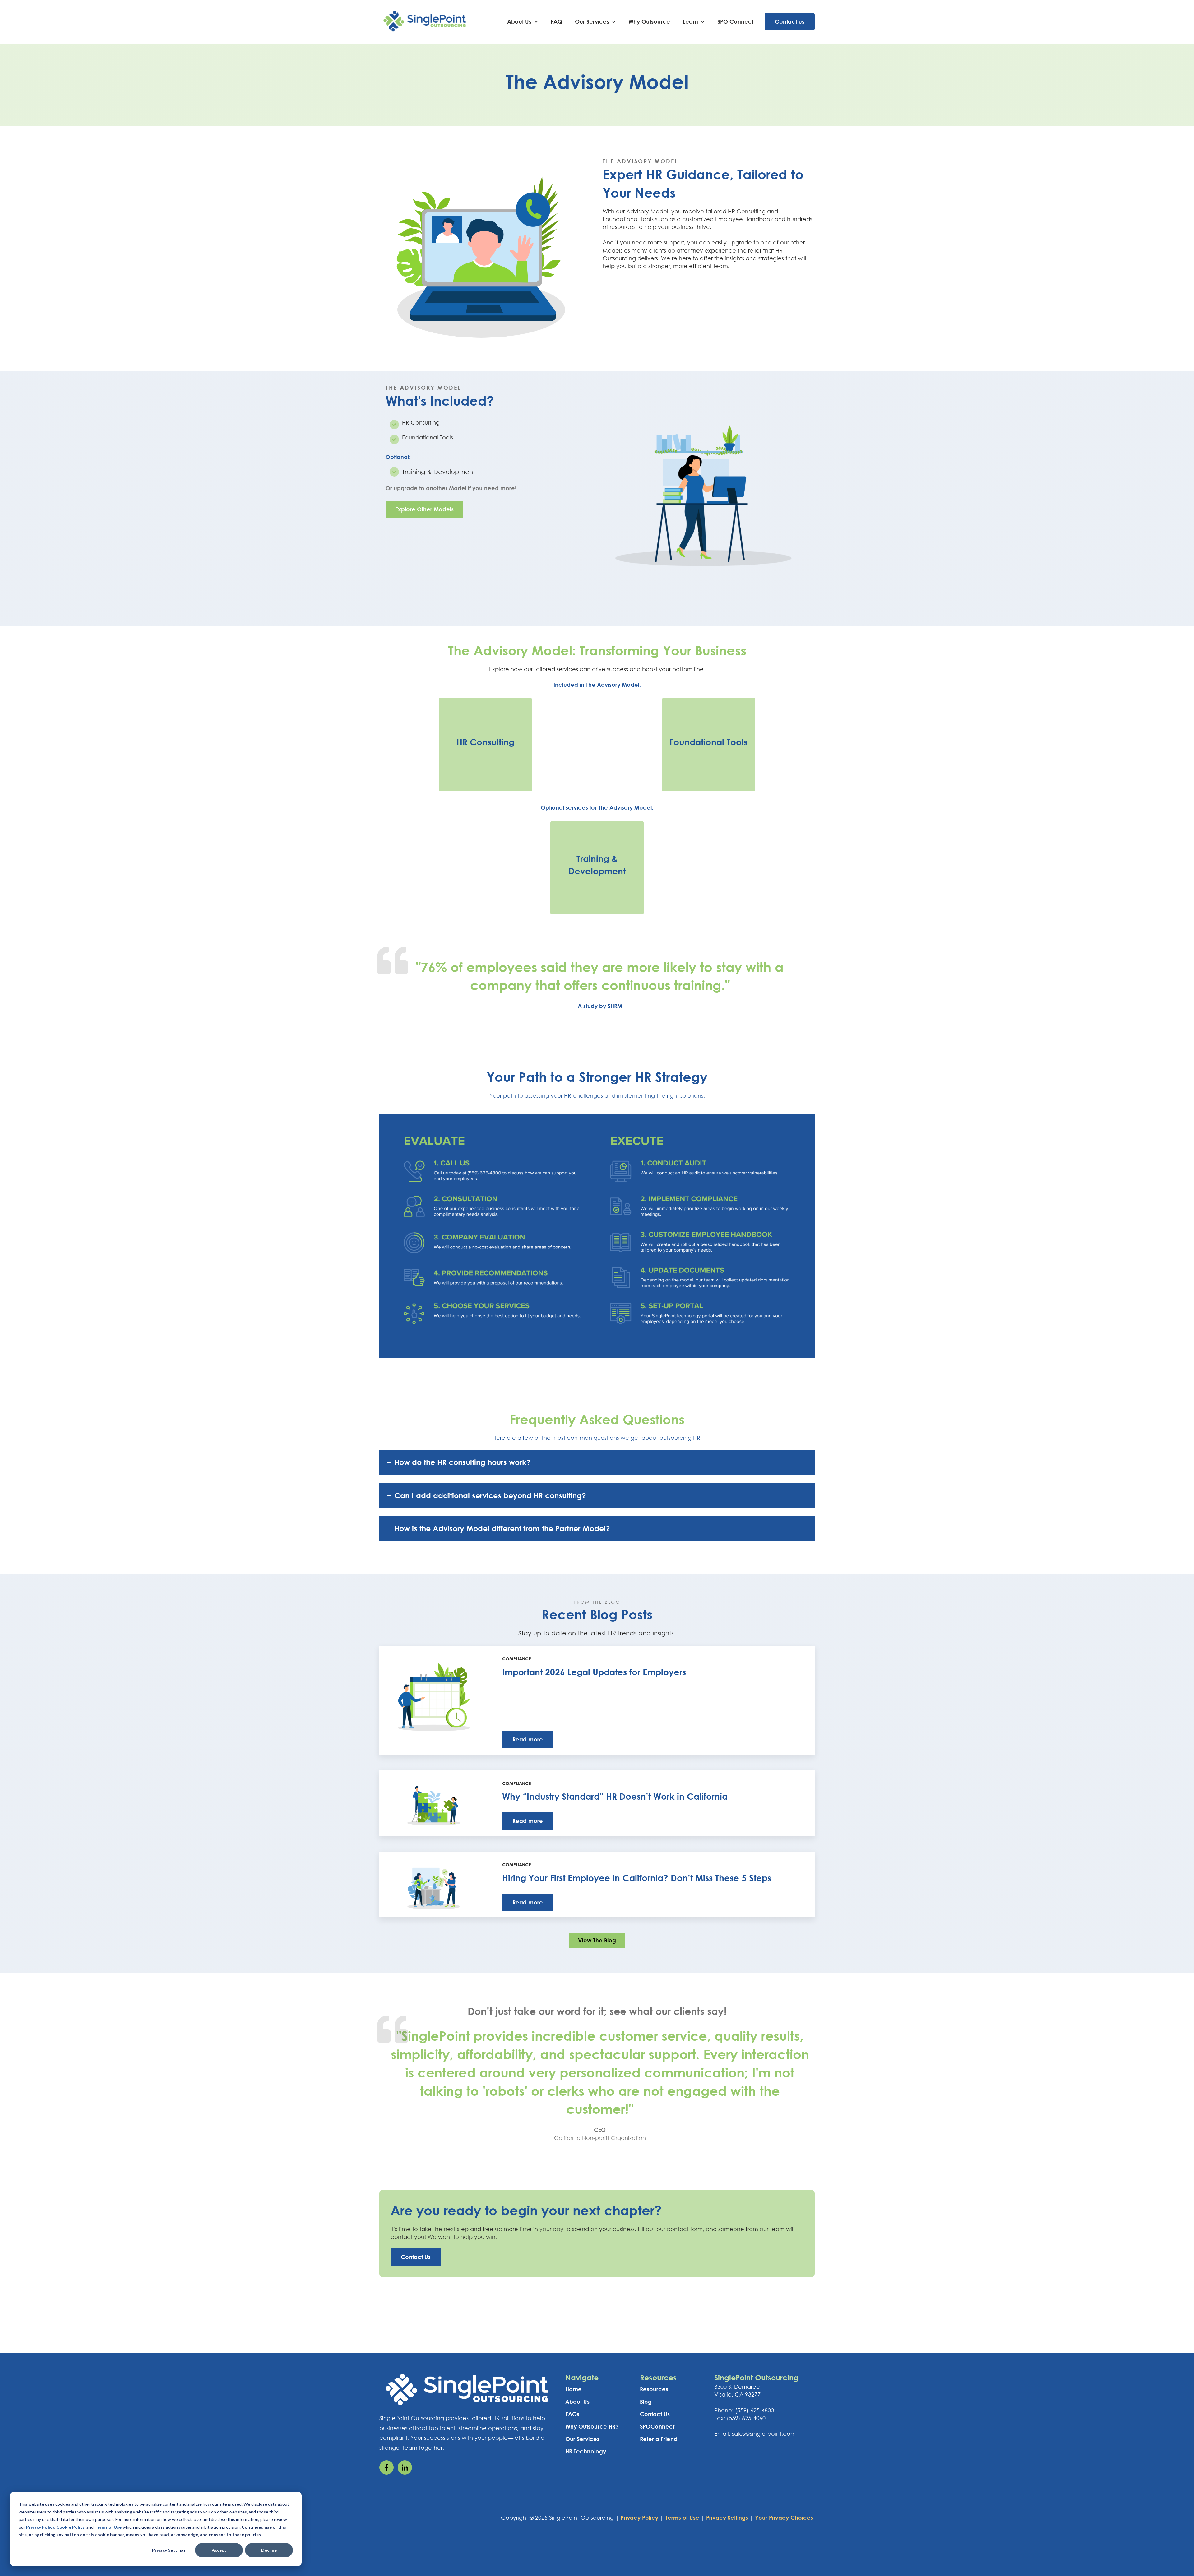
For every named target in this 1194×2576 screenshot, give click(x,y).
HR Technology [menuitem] (586, 2451)
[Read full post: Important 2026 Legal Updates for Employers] (434, 1700)
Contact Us (416, 2257)
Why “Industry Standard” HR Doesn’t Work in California (615, 1796)
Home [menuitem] (574, 2389)
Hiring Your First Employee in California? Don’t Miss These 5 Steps (637, 1878)
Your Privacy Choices (784, 2518)
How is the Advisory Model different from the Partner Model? (502, 1528)
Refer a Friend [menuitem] (659, 2439)
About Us (519, 21)
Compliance (516, 1659)
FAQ (556, 21)
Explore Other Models (424, 509)
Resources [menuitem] (654, 2389)
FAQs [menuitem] (572, 2414)
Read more (528, 1739)
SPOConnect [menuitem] (657, 2426)
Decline (269, 2550)
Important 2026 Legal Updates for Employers (594, 1672)
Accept (219, 2550)
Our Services (592, 21)
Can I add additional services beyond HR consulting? (490, 1495)
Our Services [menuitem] (582, 2439)
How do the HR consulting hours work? (462, 1462)
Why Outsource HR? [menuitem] (592, 2426)
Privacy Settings (169, 2550)
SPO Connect (735, 21)
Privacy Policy (40, 2527)
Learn (690, 21)
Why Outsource (649, 21)
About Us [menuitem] (577, 2402)
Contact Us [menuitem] (655, 2414)
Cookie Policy (70, 2527)
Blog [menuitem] (646, 2402)
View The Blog (597, 1940)
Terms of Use (108, 2527)
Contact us (790, 21)
